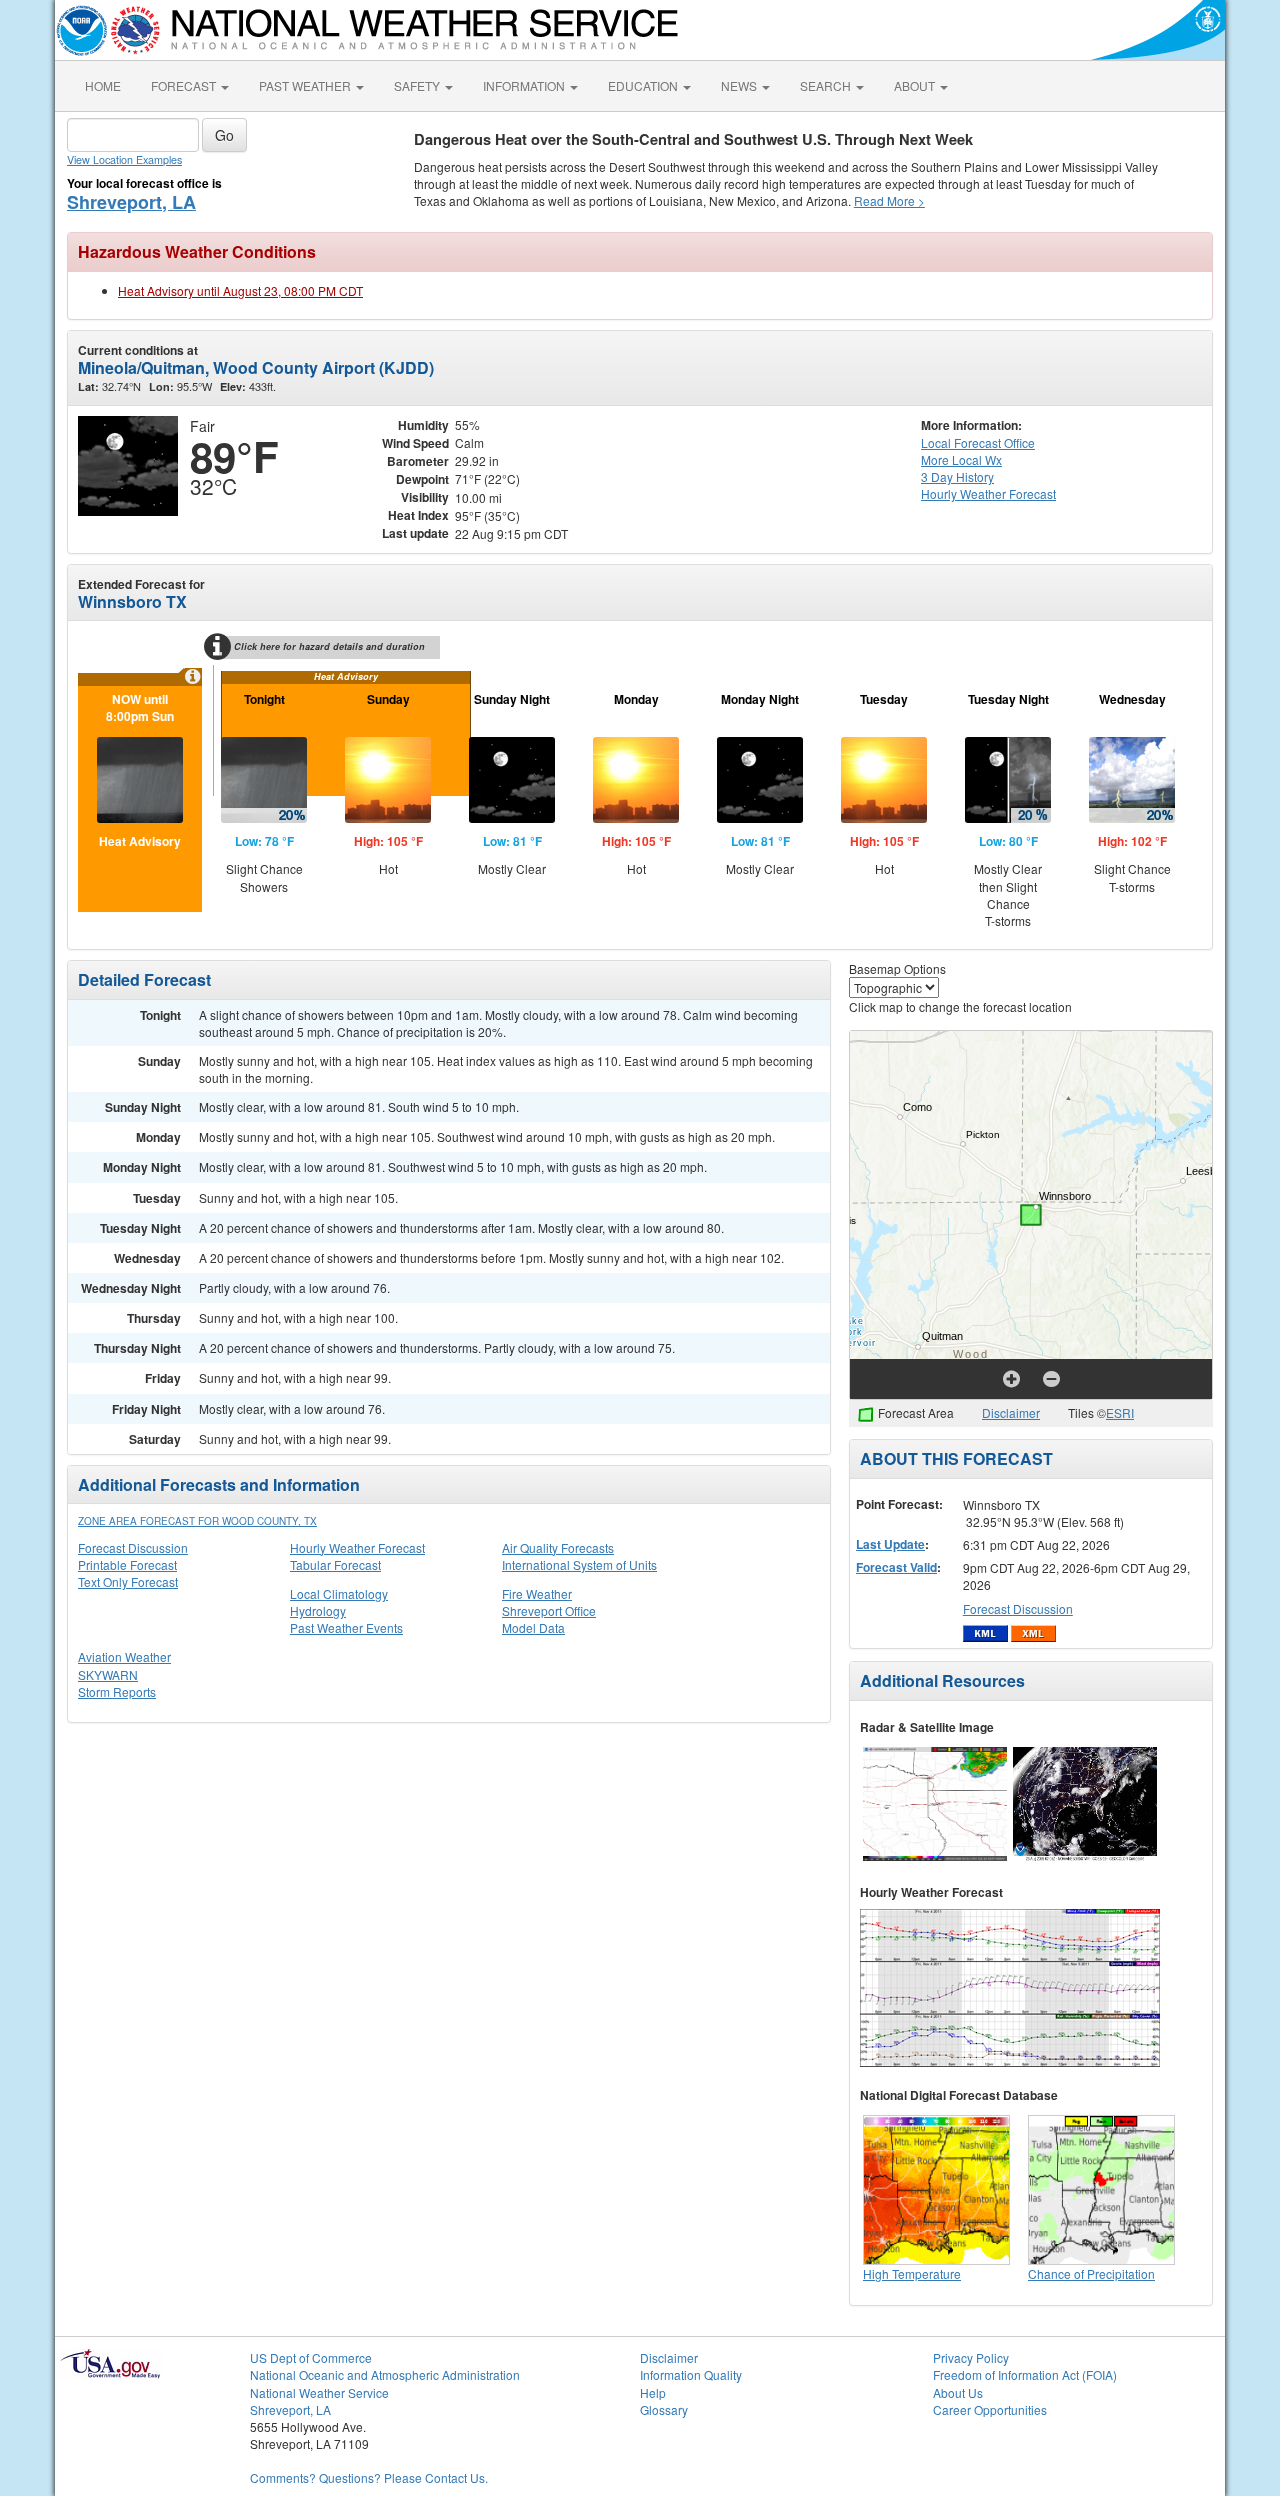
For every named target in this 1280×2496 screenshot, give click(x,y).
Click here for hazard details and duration (329, 646)
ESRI (1120, 1412)
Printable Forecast (127, 1564)
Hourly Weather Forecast (357, 1547)
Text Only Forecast (128, 1581)
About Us (958, 2392)
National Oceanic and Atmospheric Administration (385, 2374)
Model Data (533, 1627)
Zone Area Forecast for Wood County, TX (197, 1521)
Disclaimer (1011, 1412)
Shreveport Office (549, 1610)
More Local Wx (961, 459)
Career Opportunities (990, 2409)
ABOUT (916, 85)
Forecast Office (978, 442)
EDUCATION (644, 85)
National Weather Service (319, 2392)
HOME (103, 85)
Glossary (664, 2409)
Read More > (889, 200)
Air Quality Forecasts (558, 1547)
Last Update (890, 1544)
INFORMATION (525, 85)
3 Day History (957, 476)
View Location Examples (124, 159)
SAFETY (418, 85)
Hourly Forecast (988, 493)
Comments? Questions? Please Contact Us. (369, 2477)
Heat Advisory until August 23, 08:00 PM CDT (240, 290)
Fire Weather (537, 1593)
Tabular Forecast (335, 1564)
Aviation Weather (124, 1656)
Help (653, 2392)
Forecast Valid (896, 1567)
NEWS (740, 85)
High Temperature (912, 2273)
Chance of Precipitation (1091, 2273)
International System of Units (579, 1564)
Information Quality (691, 2374)
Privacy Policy (971, 2357)
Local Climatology (339, 1593)
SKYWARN (108, 1674)
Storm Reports (117, 1691)
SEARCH (827, 85)
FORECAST (185, 85)
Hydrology (318, 1610)
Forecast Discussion (133, 1547)
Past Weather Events (346, 1627)
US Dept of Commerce (311, 2357)
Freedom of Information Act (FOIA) (1025, 2374)
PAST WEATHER (306, 85)
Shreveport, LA (131, 202)
